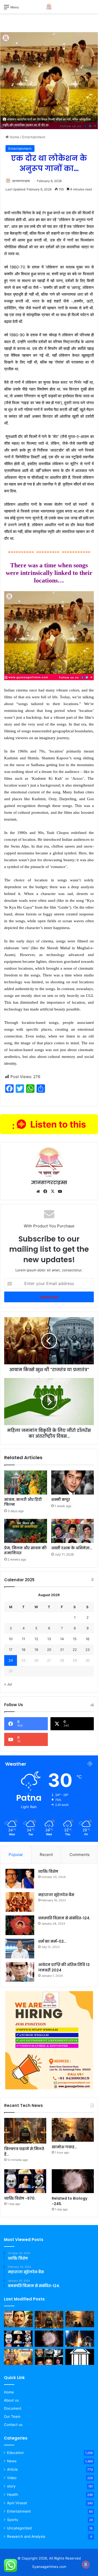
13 (49, 1639)
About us (11, 2400)
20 (49, 1650)
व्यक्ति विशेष (48, 1871)
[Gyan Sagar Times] (49, 7)
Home (14, 137)
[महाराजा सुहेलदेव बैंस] (20, 1902)
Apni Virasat (17, 2503)
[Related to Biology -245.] (73, 2181)
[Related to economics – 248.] (80, 2357)
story (11, 2486)
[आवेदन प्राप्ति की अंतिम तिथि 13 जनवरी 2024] (20, 1972)
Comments (80, 1855)
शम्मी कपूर (61, 1500)
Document (13, 2408)
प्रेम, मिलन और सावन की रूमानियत (25, 1550)
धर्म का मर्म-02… (52, 1941)
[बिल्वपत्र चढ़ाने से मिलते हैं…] (25, 2131)
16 (88, 1639)
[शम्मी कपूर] (73, 1482)
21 (62, 1650)
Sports (13, 2520)
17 (11, 1650)
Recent (46, 1855)
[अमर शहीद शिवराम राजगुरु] (18, 2319)
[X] (53, 1191)
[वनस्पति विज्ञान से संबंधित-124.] (20, 1925)
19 (36, 1650)
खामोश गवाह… (64, 2147)
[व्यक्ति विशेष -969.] (49, 2357)
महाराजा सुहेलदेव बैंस (56, 1895)
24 (11, 1660)
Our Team (12, 2416)
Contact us (13, 2425)
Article (12, 2469)
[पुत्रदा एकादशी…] (18, 2357)
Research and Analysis (26, 2536)
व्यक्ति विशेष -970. (20, 2198)
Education (15, 2453)
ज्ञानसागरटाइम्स (21, 181)
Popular (16, 1855)
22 (75, 1650)
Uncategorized (19, 2528)
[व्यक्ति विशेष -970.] (25, 2181)
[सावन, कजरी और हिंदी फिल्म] (26, 1482)
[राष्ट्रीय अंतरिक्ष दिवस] (80, 2339)
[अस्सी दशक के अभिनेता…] (73, 1531)
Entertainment (34, 137)
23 (88, 1650)
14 (62, 1639)
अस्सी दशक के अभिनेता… (72, 1548)
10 (11, 1639)
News (12, 2461)
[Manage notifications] (86, 2564)
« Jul (8, 1684)
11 (24, 1639)
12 (36, 1639)
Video (12, 2478)
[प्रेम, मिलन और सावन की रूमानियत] (26, 1531)
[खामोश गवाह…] (73, 2130)
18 (24, 1650)
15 (75, 1639)
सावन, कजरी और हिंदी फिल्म (23, 1502)
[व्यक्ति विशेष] (20, 1879)
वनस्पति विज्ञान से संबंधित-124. (64, 1918)
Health (13, 2495)
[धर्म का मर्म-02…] (20, 1949)
